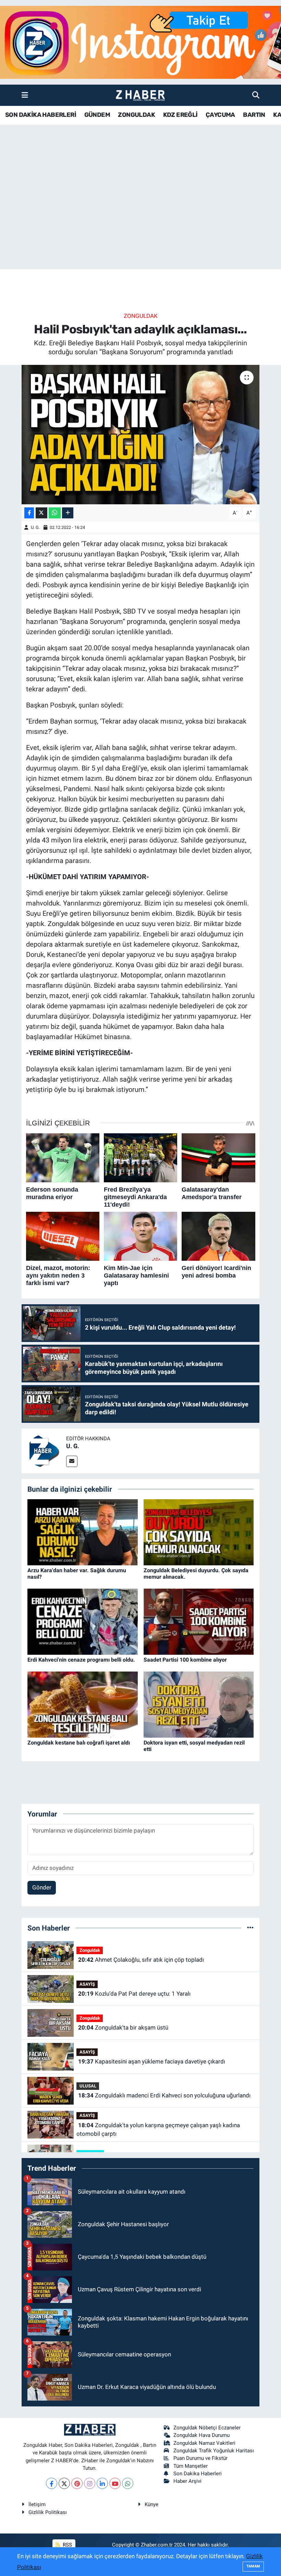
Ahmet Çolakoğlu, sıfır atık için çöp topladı (141, 1960)
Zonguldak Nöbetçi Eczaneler (207, 2428)
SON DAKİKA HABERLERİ (41, 115)
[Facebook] (52, 2483)
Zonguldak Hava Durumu (201, 2435)
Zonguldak (141, 316)
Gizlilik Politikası (48, 2512)
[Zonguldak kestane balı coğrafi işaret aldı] (83, 1704)
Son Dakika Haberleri (198, 2474)
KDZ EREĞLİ (180, 115)
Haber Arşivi (187, 2481)
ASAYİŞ (87, 1984)
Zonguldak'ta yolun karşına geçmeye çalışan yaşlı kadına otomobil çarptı (158, 2130)
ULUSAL (88, 2086)
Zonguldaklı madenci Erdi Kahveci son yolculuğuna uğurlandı (164, 2095)
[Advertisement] (140, 215)
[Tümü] (250, 1928)
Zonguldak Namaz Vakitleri (204, 2443)
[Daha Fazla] (68, 513)
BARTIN (254, 115)
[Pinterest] (77, 2483)
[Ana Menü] (25, 95)
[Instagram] (90, 2483)
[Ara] (256, 95)
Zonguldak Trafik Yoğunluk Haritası (214, 2451)
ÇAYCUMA (220, 115)
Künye (151, 2504)
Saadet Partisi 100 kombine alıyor (185, 1660)
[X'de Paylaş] (41, 513)
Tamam (253, 2566)
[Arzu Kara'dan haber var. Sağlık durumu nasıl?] (83, 1532)
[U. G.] (44, 1450)
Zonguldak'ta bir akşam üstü (123, 2027)
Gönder (42, 1887)
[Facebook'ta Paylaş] (29, 513)
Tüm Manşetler (191, 2466)
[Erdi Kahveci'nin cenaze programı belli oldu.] (83, 1621)
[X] (64, 2483)
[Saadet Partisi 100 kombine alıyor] (199, 1621)
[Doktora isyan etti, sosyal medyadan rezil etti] (199, 1704)
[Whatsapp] (128, 2483)
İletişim (37, 2504)
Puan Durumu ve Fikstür (200, 2458)
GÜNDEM (97, 115)
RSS (67, 2545)
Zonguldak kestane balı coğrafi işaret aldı (79, 1743)
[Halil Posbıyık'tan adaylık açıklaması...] (141, 435)
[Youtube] (115, 2483)
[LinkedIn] (102, 2483)
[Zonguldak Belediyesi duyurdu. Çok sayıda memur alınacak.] (199, 1532)
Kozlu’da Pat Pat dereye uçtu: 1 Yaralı (134, 1994)
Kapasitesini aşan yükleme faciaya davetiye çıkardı (152, 2061)
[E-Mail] (72, 1461)
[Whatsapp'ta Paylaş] (55, 513)
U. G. (35, 527)
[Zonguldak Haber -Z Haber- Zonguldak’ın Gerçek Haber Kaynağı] (140, 95)
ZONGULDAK (136, 115)
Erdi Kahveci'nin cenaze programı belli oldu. (81, 1660)
